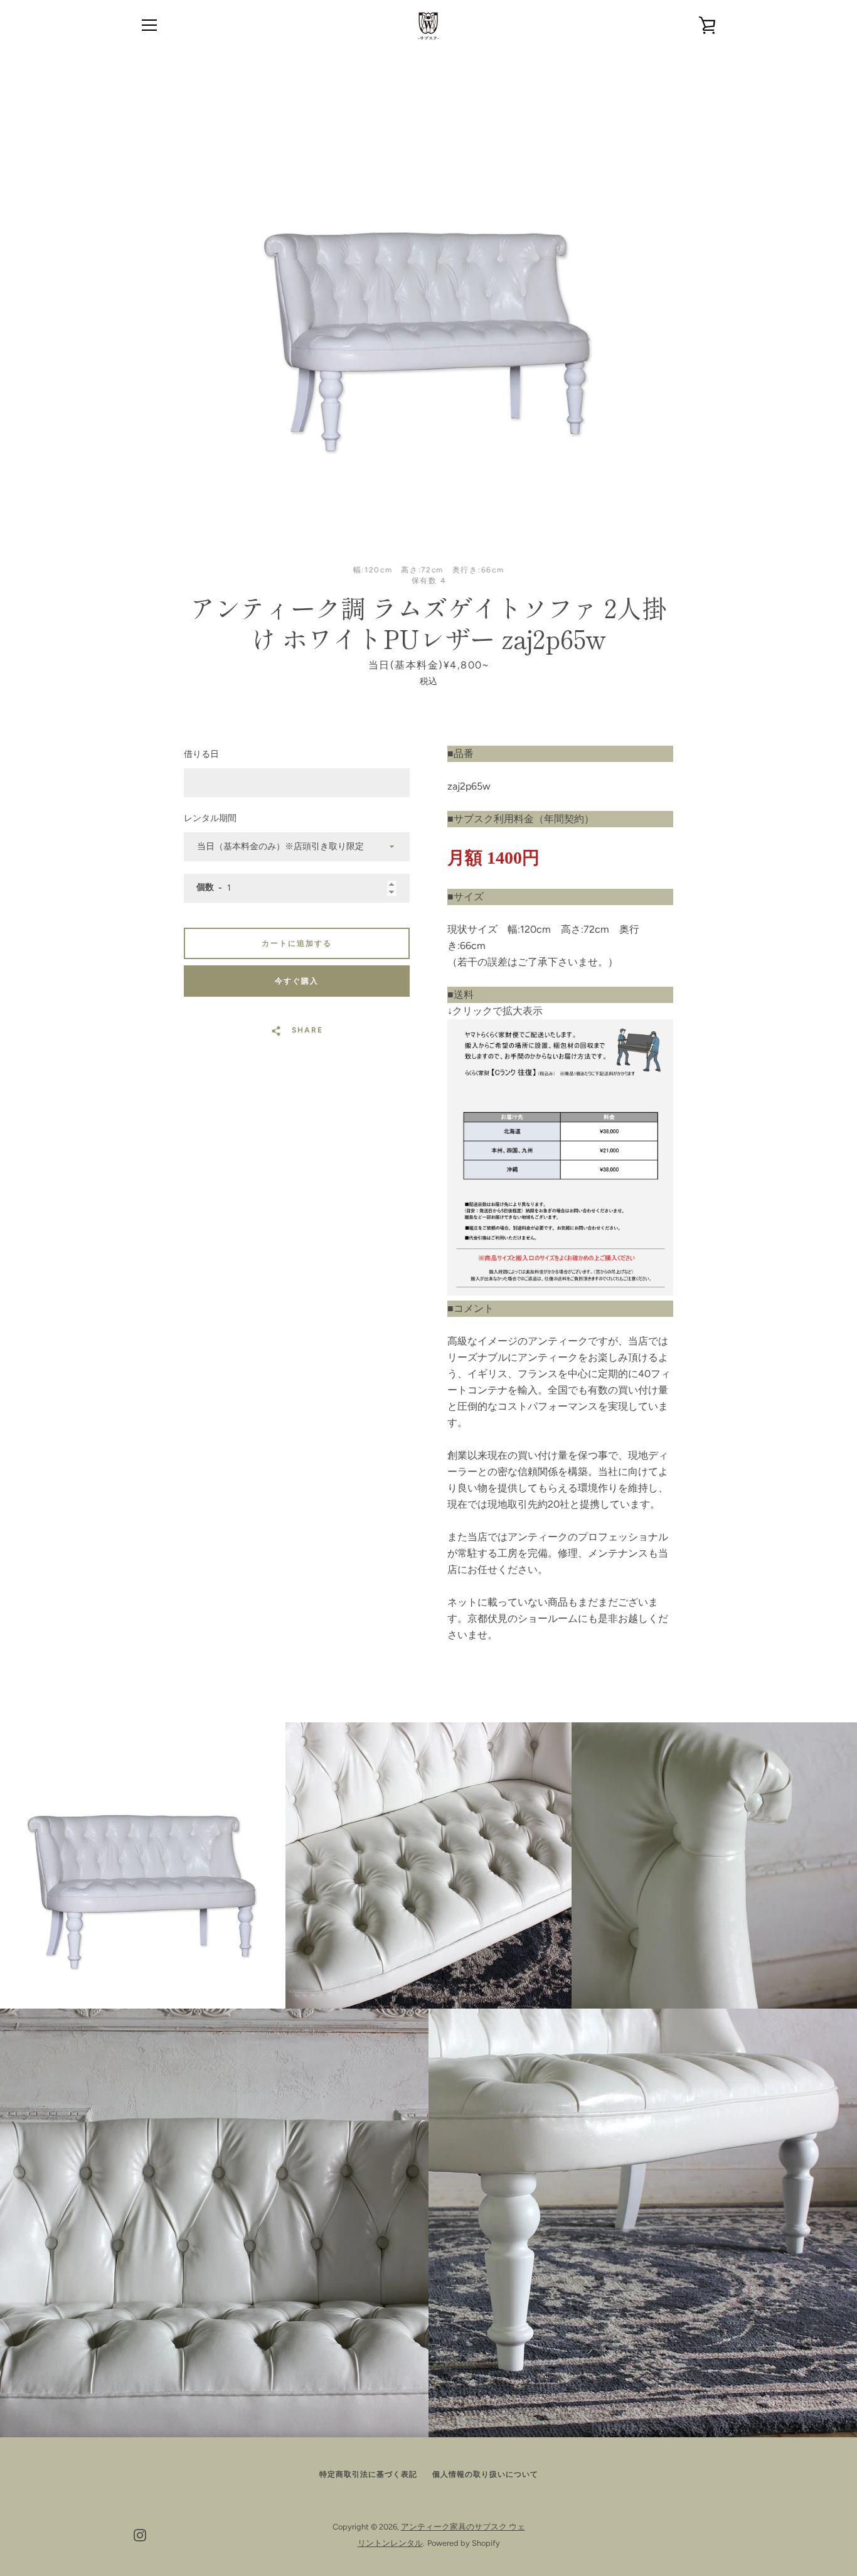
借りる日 (201, 754)
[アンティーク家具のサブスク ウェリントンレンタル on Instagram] (140, 2534)
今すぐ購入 (297, 981)
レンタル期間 (210, 818)
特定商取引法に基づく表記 (368, 2474)
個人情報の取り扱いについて (485, 2474)
